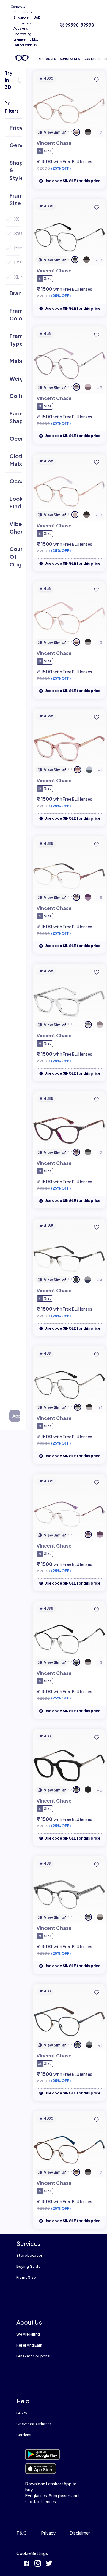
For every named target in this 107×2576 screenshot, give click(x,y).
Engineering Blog (26, 39)
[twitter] (49, 2564)
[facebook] (26, 2564)
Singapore (21, 17)
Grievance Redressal (35, 2424)
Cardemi (24, 2435)
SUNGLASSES (70, 59)
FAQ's (22, 2413)
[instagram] (38, 2564)
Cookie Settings (32, 2553)
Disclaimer (80, 2533)
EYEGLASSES (47, 59)
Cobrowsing (22, 34)
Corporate (18, 7)
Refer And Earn (29, 2345)
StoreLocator (23, 12)
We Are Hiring (28, 2334)
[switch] (20, 80)
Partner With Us (25, 45)
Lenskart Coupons (33, 2356)
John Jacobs (22, 23)
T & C (22, 2533)
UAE (37, 17)
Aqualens (21, 28)
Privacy (48, 2533)
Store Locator (29, 2255)
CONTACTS (92, 59)
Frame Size (26, 2277)
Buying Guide (28, 2266)
